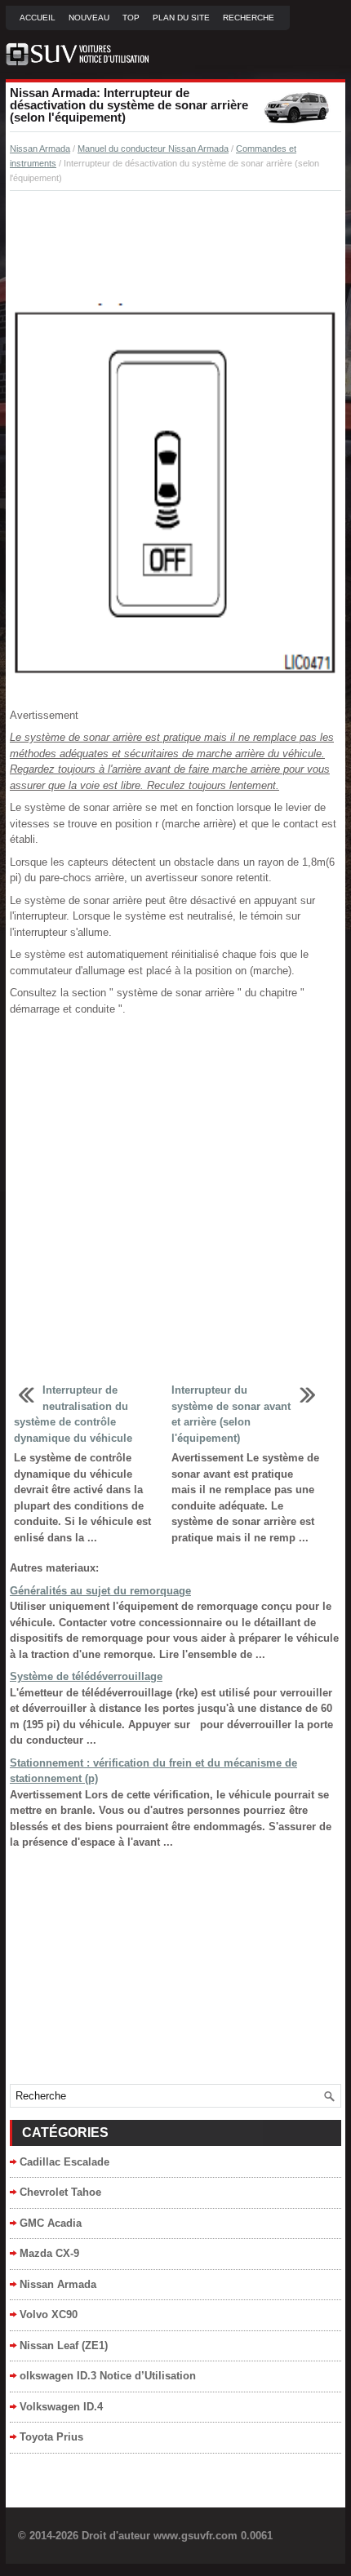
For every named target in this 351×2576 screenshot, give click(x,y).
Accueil (38, 18)
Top (131, 18)
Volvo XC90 (49, 2314)
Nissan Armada (40, 149)
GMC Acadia (51, 2223)
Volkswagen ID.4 (61, 2407)
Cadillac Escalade (64, 2162)
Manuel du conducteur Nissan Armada (153, 149)
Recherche (249, 18)
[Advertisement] (175, 248)
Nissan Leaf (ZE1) (64, 2345)
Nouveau (89, 18)
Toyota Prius (51, 2437)
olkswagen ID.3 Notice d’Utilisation (108, 2376)
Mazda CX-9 (49, 2253)
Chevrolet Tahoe (60, 2192)
